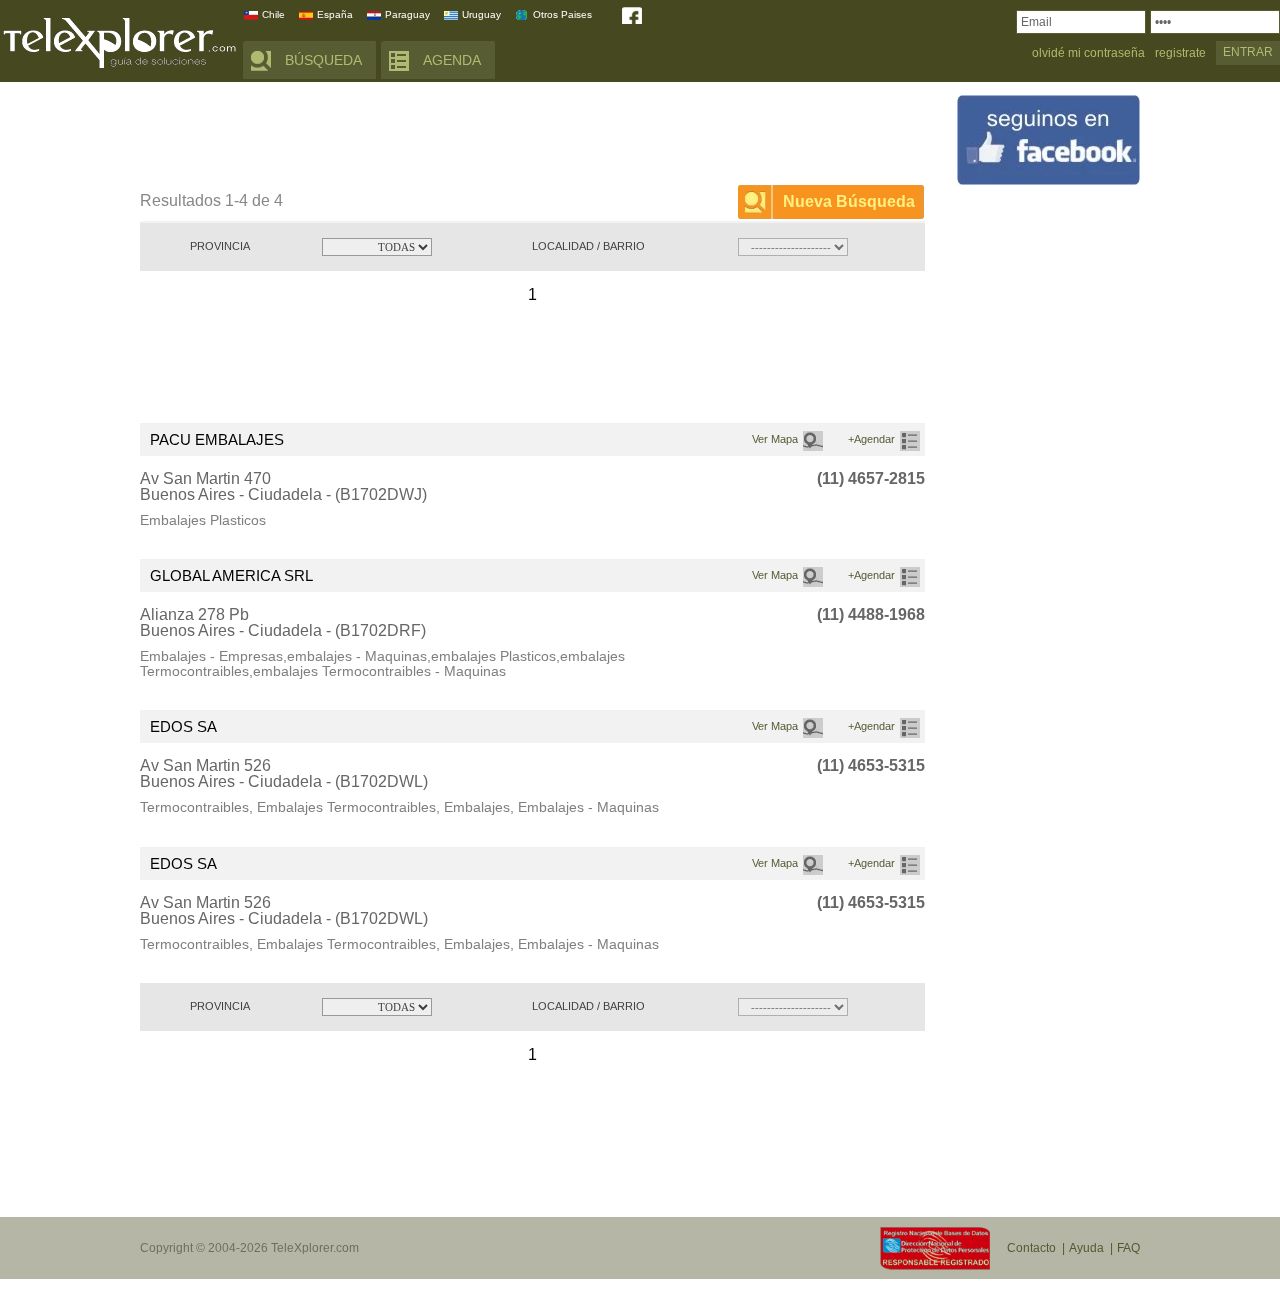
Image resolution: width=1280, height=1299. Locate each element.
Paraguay (407, 14)
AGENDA (452, 60)
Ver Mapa (775, 439)
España (335, 14)
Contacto (1031, 1248)
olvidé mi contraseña (1088, 53)
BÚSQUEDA (323, 60)
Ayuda (1086, 1248)
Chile (273, 14)
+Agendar (871, 439)
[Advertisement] (504, 137)
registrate (1180, 53)
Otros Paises (562, 14)
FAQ (1128, 1248)
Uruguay (481, 14)
